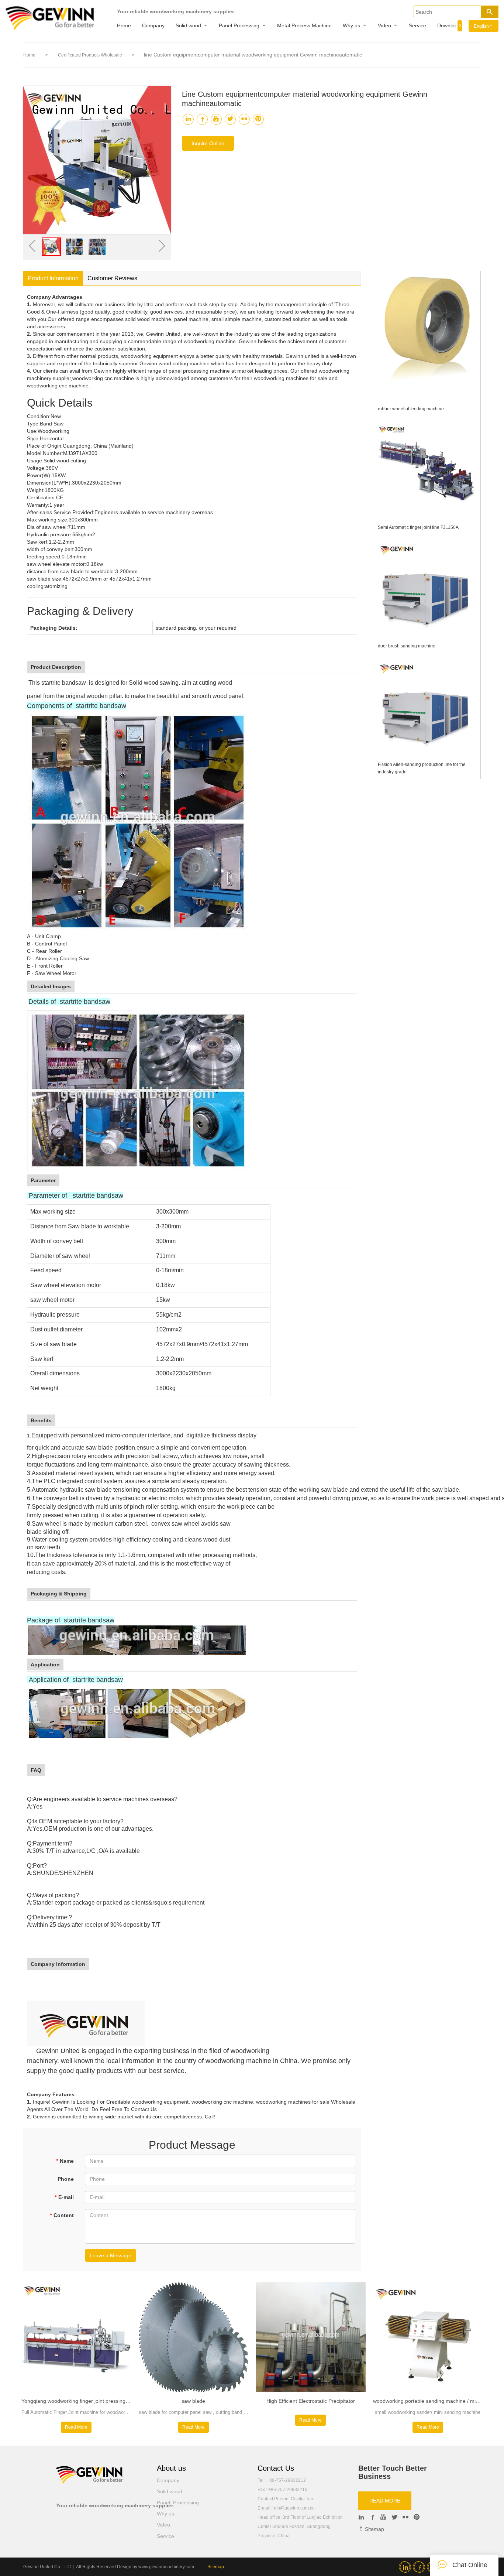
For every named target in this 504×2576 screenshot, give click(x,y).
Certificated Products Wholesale (91, 55)
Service (417, 25)
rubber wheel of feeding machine (411, 409)
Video (384, 25)
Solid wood (188, 25)
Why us (351, 25)
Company (153, 25)
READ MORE (385, 2501)
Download (449, 25)
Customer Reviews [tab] (112, 278)
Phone (66, 2179)
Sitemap (374, 2529)
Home (124, 25)
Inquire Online (208, 143)
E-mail (64, 2197)
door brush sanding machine (407, 646)
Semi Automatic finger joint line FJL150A (418, 527)
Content (62, 2215)
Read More (76, 2427)
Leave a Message (111, 2255)
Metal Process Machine (304, 25)
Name (65, 2161)
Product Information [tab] (53, 278)
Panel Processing (239, 25)
